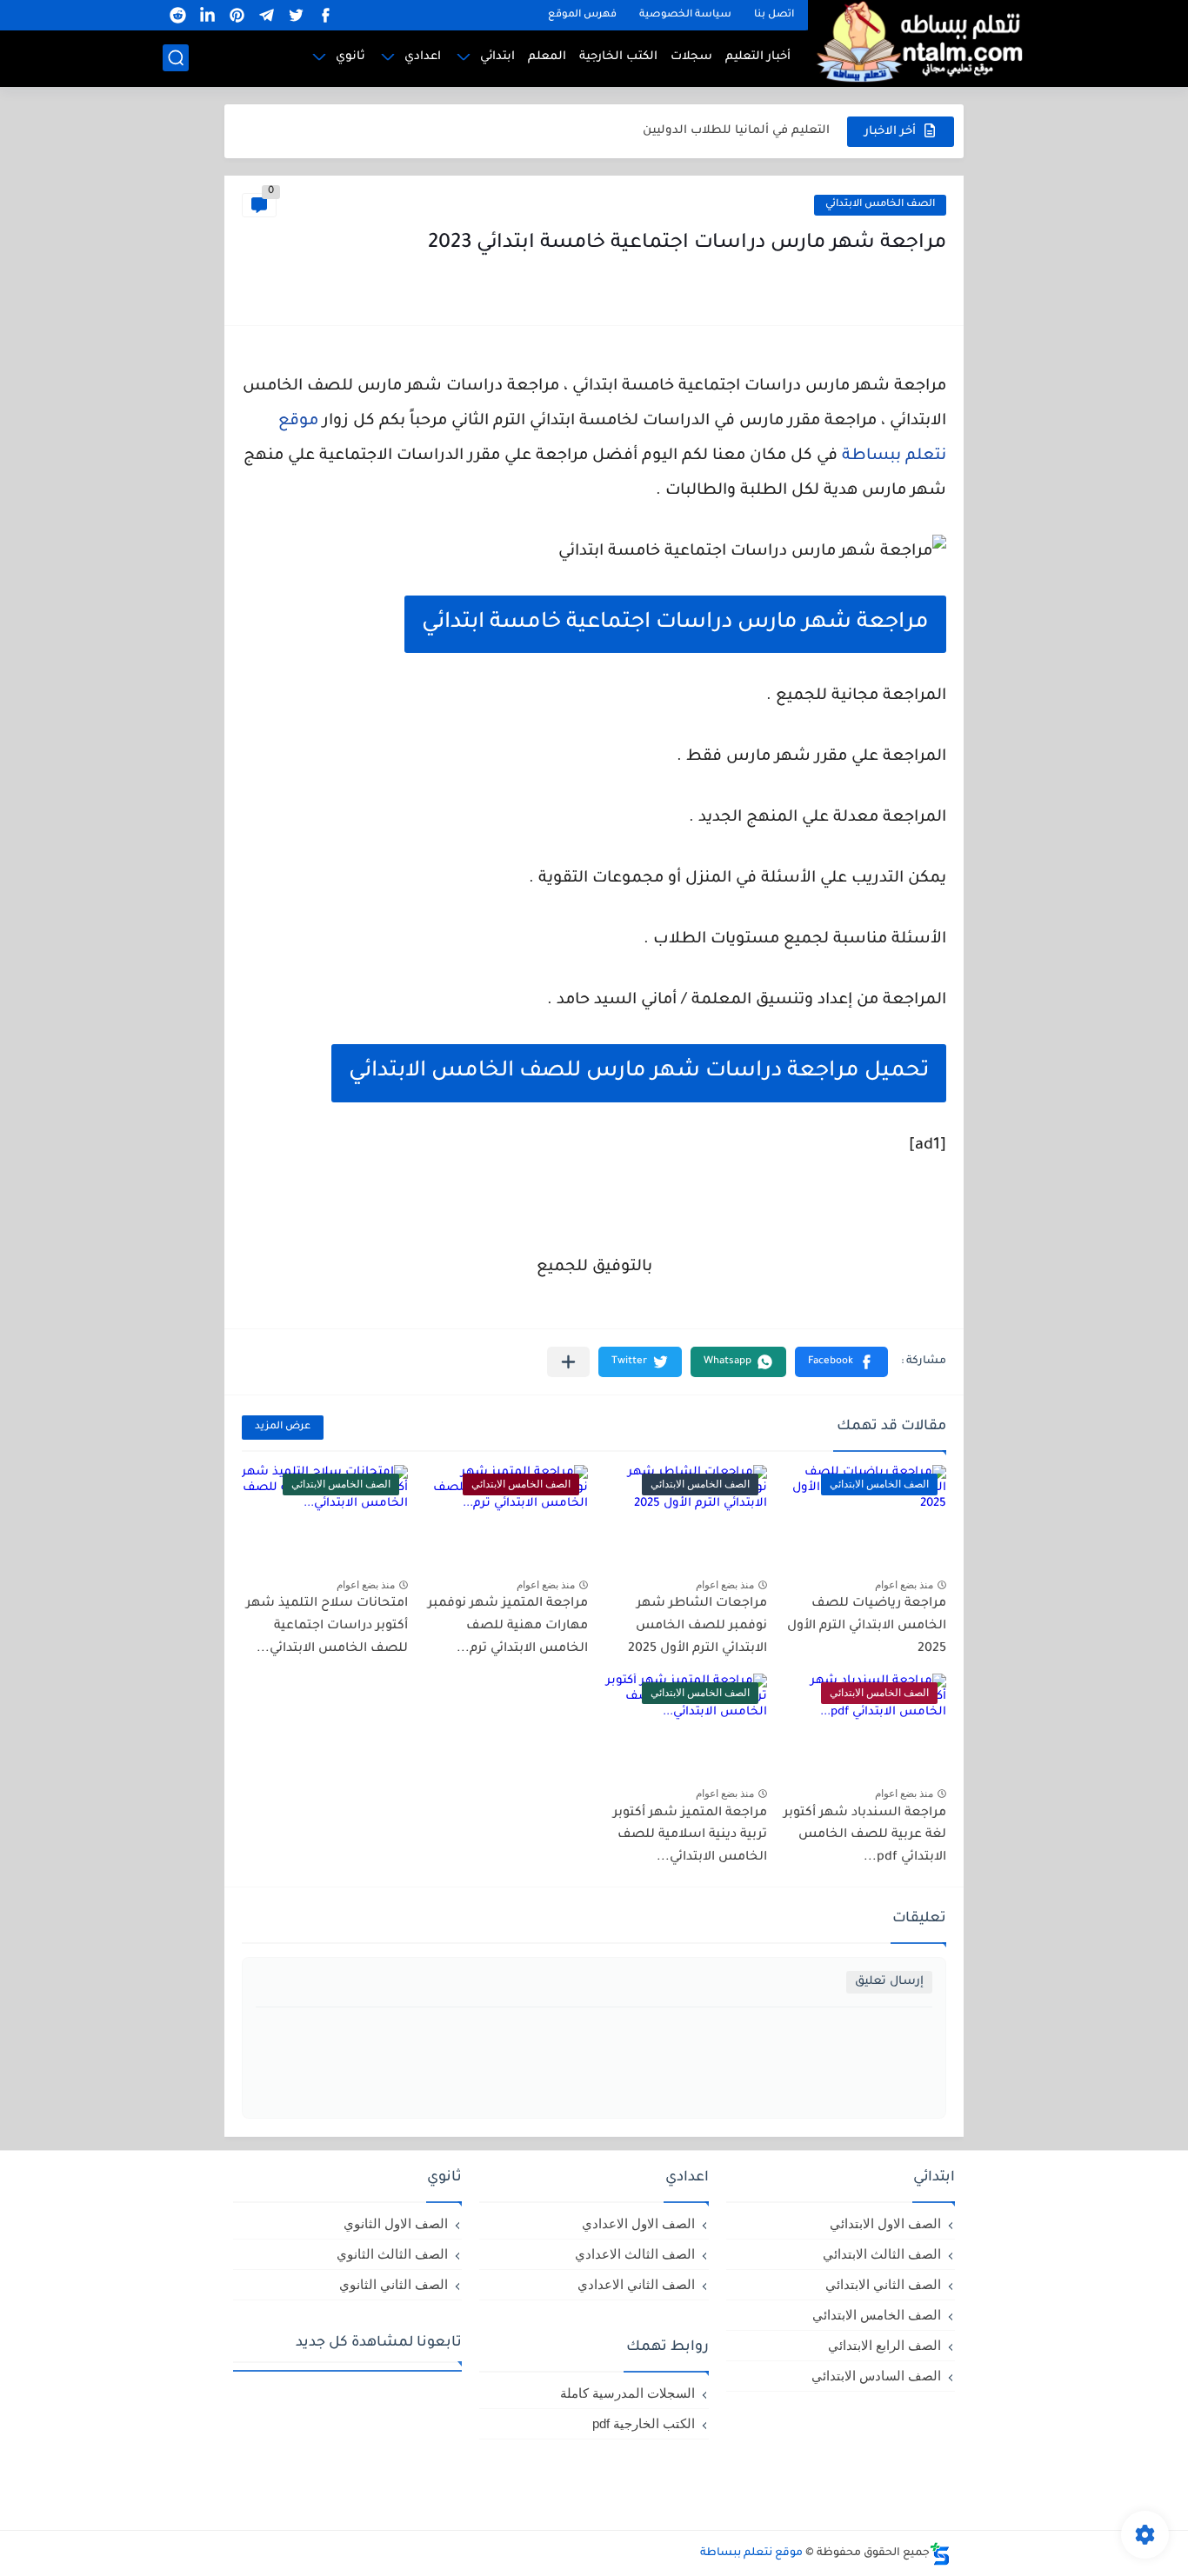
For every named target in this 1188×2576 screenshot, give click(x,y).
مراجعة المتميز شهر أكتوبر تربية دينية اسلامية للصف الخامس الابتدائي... (690, 1836)
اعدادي (423, 57)
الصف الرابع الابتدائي (884, 2345)
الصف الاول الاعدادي (638, 2223)
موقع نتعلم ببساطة (751, 2553)
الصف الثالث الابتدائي (882, 2254)
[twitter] (296, 15)
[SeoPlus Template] (940, 2554)
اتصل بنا (774, 15)
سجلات (691, 57)
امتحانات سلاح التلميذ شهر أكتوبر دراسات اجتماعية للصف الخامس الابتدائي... (327, 1626)
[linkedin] (207, 15)
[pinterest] (237, 15)
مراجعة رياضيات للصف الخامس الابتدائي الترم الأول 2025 (867, 1626)
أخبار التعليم (758, 57)
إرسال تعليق (889, 1982)
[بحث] (176, 58)
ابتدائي (497, 57)
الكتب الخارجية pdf (644, 2423)
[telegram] (266, 15)
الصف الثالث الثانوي (392, 2254)
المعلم (547, 57)
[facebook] (325, 15)
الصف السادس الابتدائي (876, 2376)
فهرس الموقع (582, 15)
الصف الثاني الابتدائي (883, 2284)
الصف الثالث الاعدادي (635, 2254)
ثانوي (350, 57)
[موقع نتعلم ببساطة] (917, 41)
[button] (841, 1362)
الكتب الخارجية (618, 57)
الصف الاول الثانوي (396, 2223)
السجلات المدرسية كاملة (627, 2393)
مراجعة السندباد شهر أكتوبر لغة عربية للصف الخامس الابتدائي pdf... (865, 1836)
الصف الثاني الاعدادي (636, 2284)
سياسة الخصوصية (685, 15)
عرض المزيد (283, 1427)
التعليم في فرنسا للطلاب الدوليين (736, 139)
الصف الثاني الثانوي (394, 2284)
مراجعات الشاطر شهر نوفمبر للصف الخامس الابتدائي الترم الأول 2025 (697, 1626)
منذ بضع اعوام (904, 1585)
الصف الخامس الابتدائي (880, 205)
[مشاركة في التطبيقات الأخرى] (568, 1362)
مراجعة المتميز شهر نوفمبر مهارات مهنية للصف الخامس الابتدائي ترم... (508, 1626)
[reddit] (177, 15)
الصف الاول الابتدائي (885, 2223)
